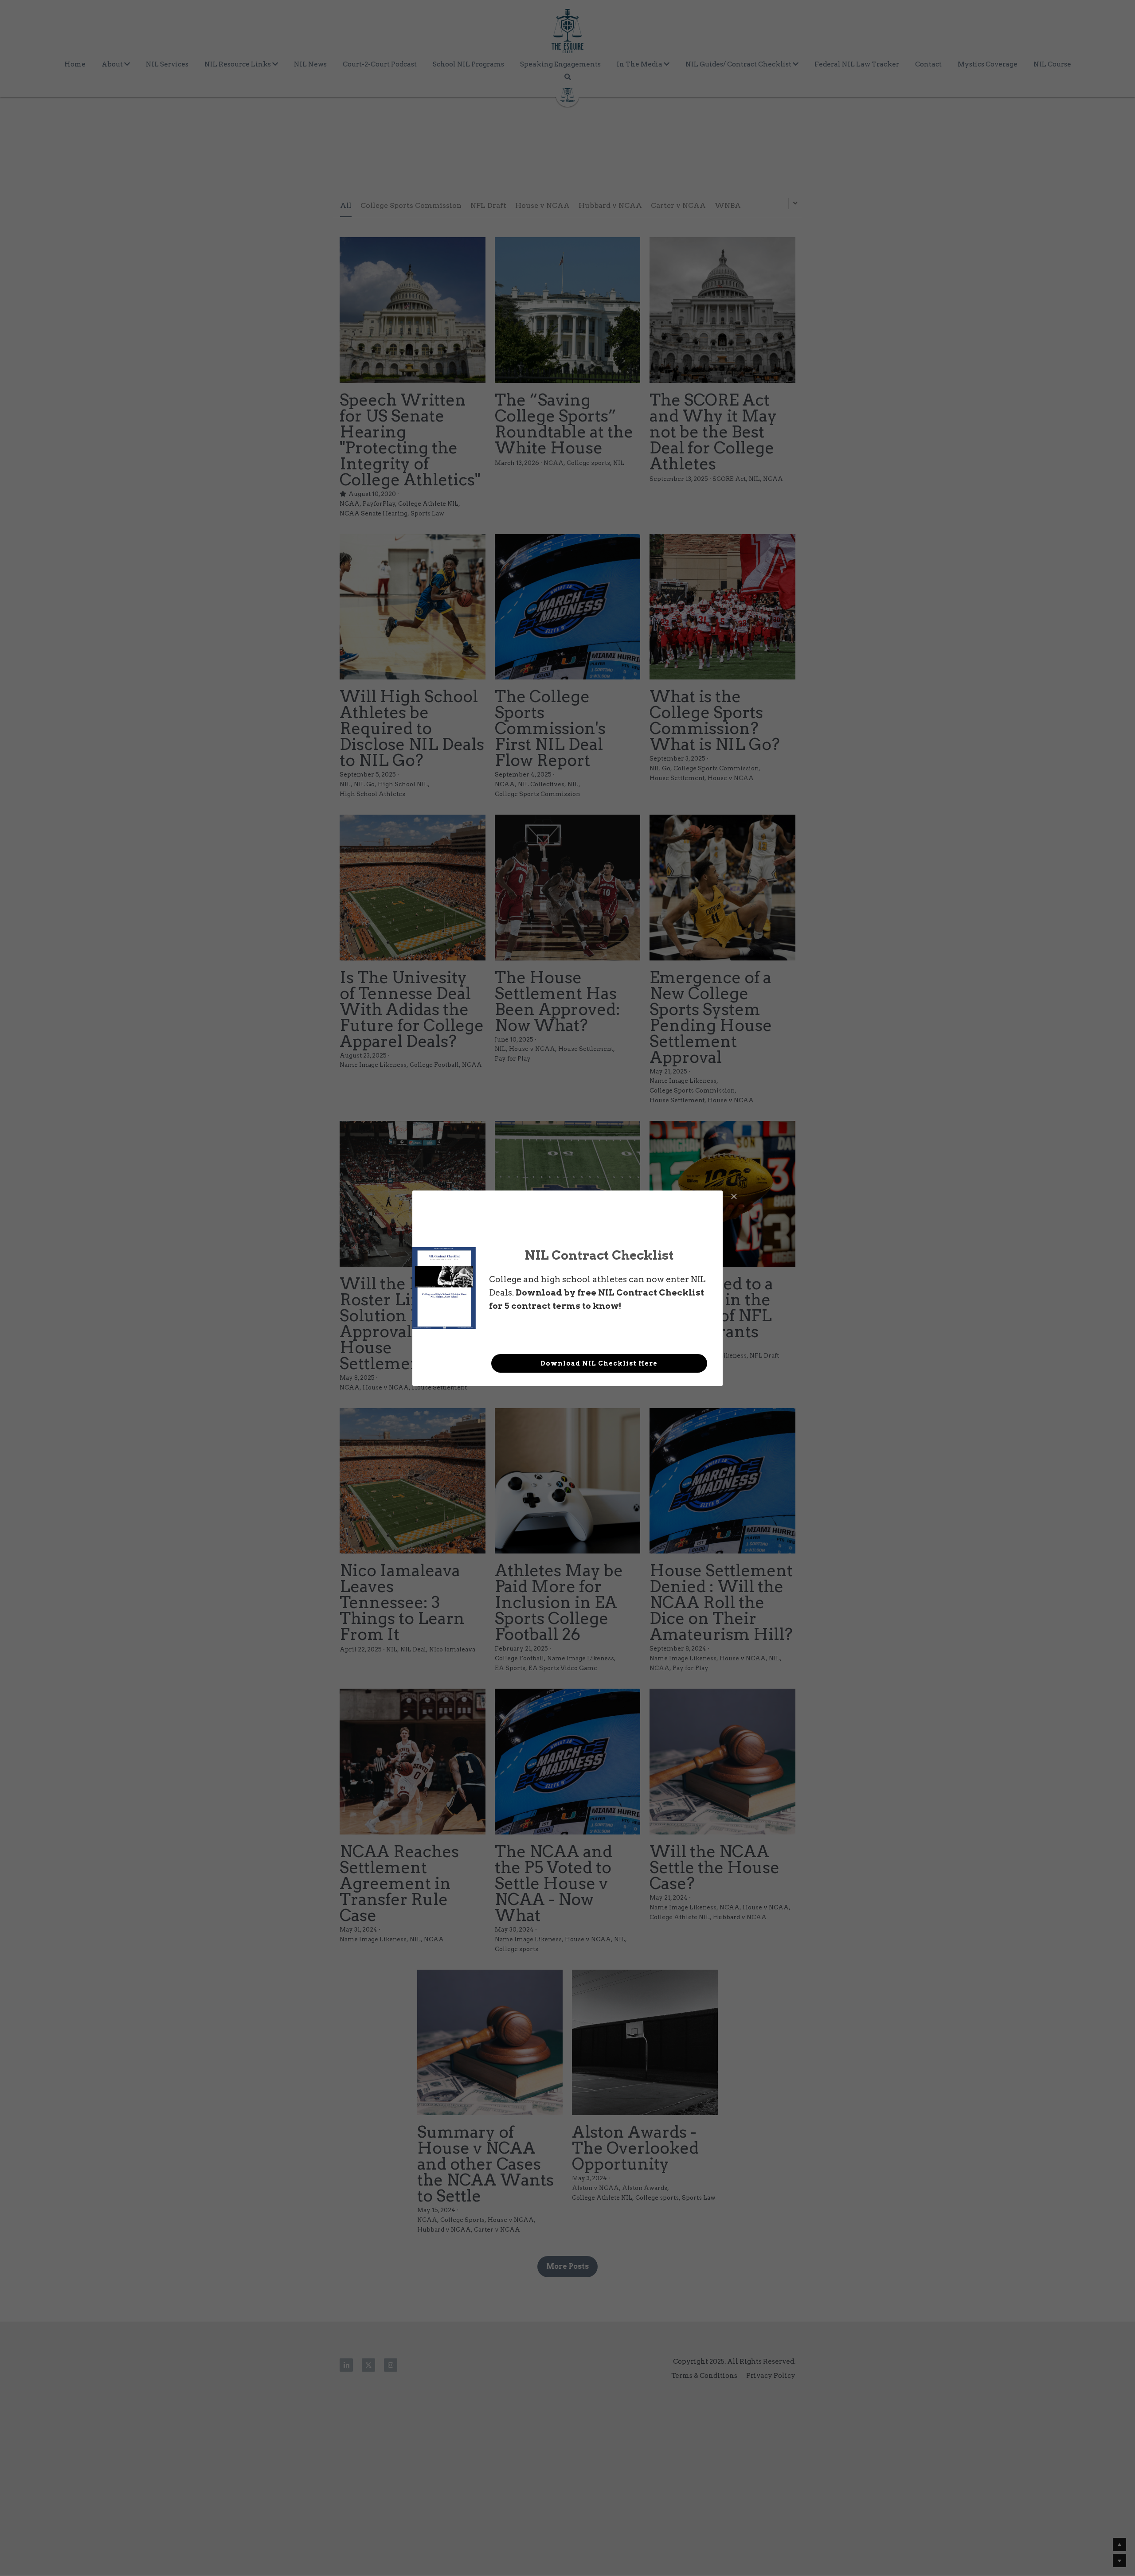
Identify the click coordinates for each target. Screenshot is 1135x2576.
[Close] (734, 1197)
